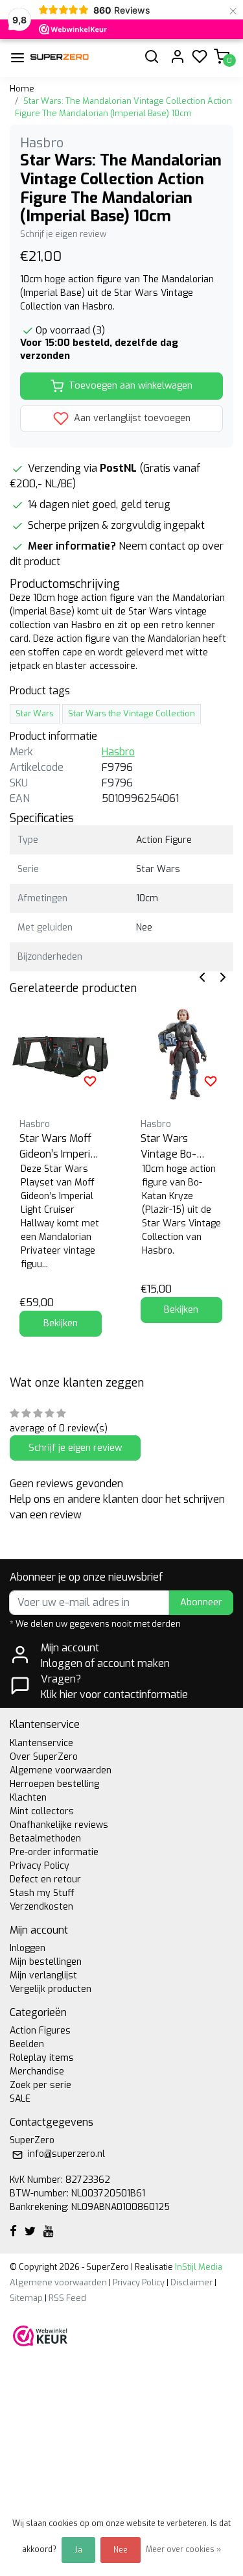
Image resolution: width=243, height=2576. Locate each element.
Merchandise (37, 2072)
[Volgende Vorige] (223, 976)
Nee (121, 2550)
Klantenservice (41, 1743)
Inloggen (28, 1948)
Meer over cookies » (183, 2549)
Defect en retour (45, 1879)
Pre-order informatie (54, 1852)
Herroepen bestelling (54, 1784)
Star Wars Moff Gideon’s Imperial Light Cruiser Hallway (59, 1147)
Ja (78, 2550)
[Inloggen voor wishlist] (90, 1081)
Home (22, 89)
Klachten (28, 1798)
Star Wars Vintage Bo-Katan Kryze (169, 1147)
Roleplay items (42, 2058)
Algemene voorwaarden (61, 1770)
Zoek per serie (40, 2085)
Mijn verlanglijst (43, 1975)
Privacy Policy (40, 1866)
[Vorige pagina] (202, 976)
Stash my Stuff (42, 1893)
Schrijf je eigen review (63, 234)
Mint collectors (42, 1811)
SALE (20, 2099)
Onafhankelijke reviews (59, 1825)
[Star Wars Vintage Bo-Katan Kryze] (182, 1052)
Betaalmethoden (45, 1839)
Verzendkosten (41, 1907)
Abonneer (201, 1602)
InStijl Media (198, 2267)
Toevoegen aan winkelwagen (131, 386)
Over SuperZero (44, 1757)
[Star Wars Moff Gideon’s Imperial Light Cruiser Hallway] (61, 1052)
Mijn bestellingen (46, 1962)
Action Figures (40, 2031)
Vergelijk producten (51, 1989)
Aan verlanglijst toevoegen (131, 418)
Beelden (27, 2044)
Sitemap (26, 2298)
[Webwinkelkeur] (40, 2335)
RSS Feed (67, 2298)
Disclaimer (191, 2282)
